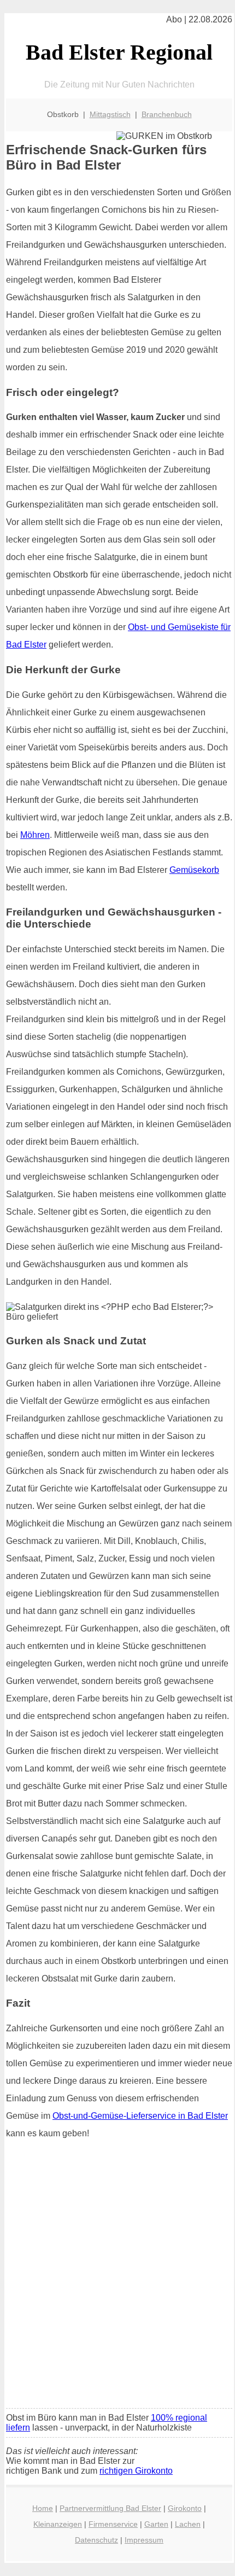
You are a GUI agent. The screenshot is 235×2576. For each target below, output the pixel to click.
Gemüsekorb (194, 870)
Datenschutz (96, 2540)
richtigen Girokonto (136, 2471)
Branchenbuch (167, 114)
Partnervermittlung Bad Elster (110, 2508)
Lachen (188, 2524)
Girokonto (185, 2508)
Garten (156, 2524)
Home (43, 2508)
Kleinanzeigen (58, 2524)
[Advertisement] (117, 2277)
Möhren (35, 835)
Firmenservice (113, 2524)
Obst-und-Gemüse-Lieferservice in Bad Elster (140, 2116)
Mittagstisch (110, 114)
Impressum (144, 2540)
